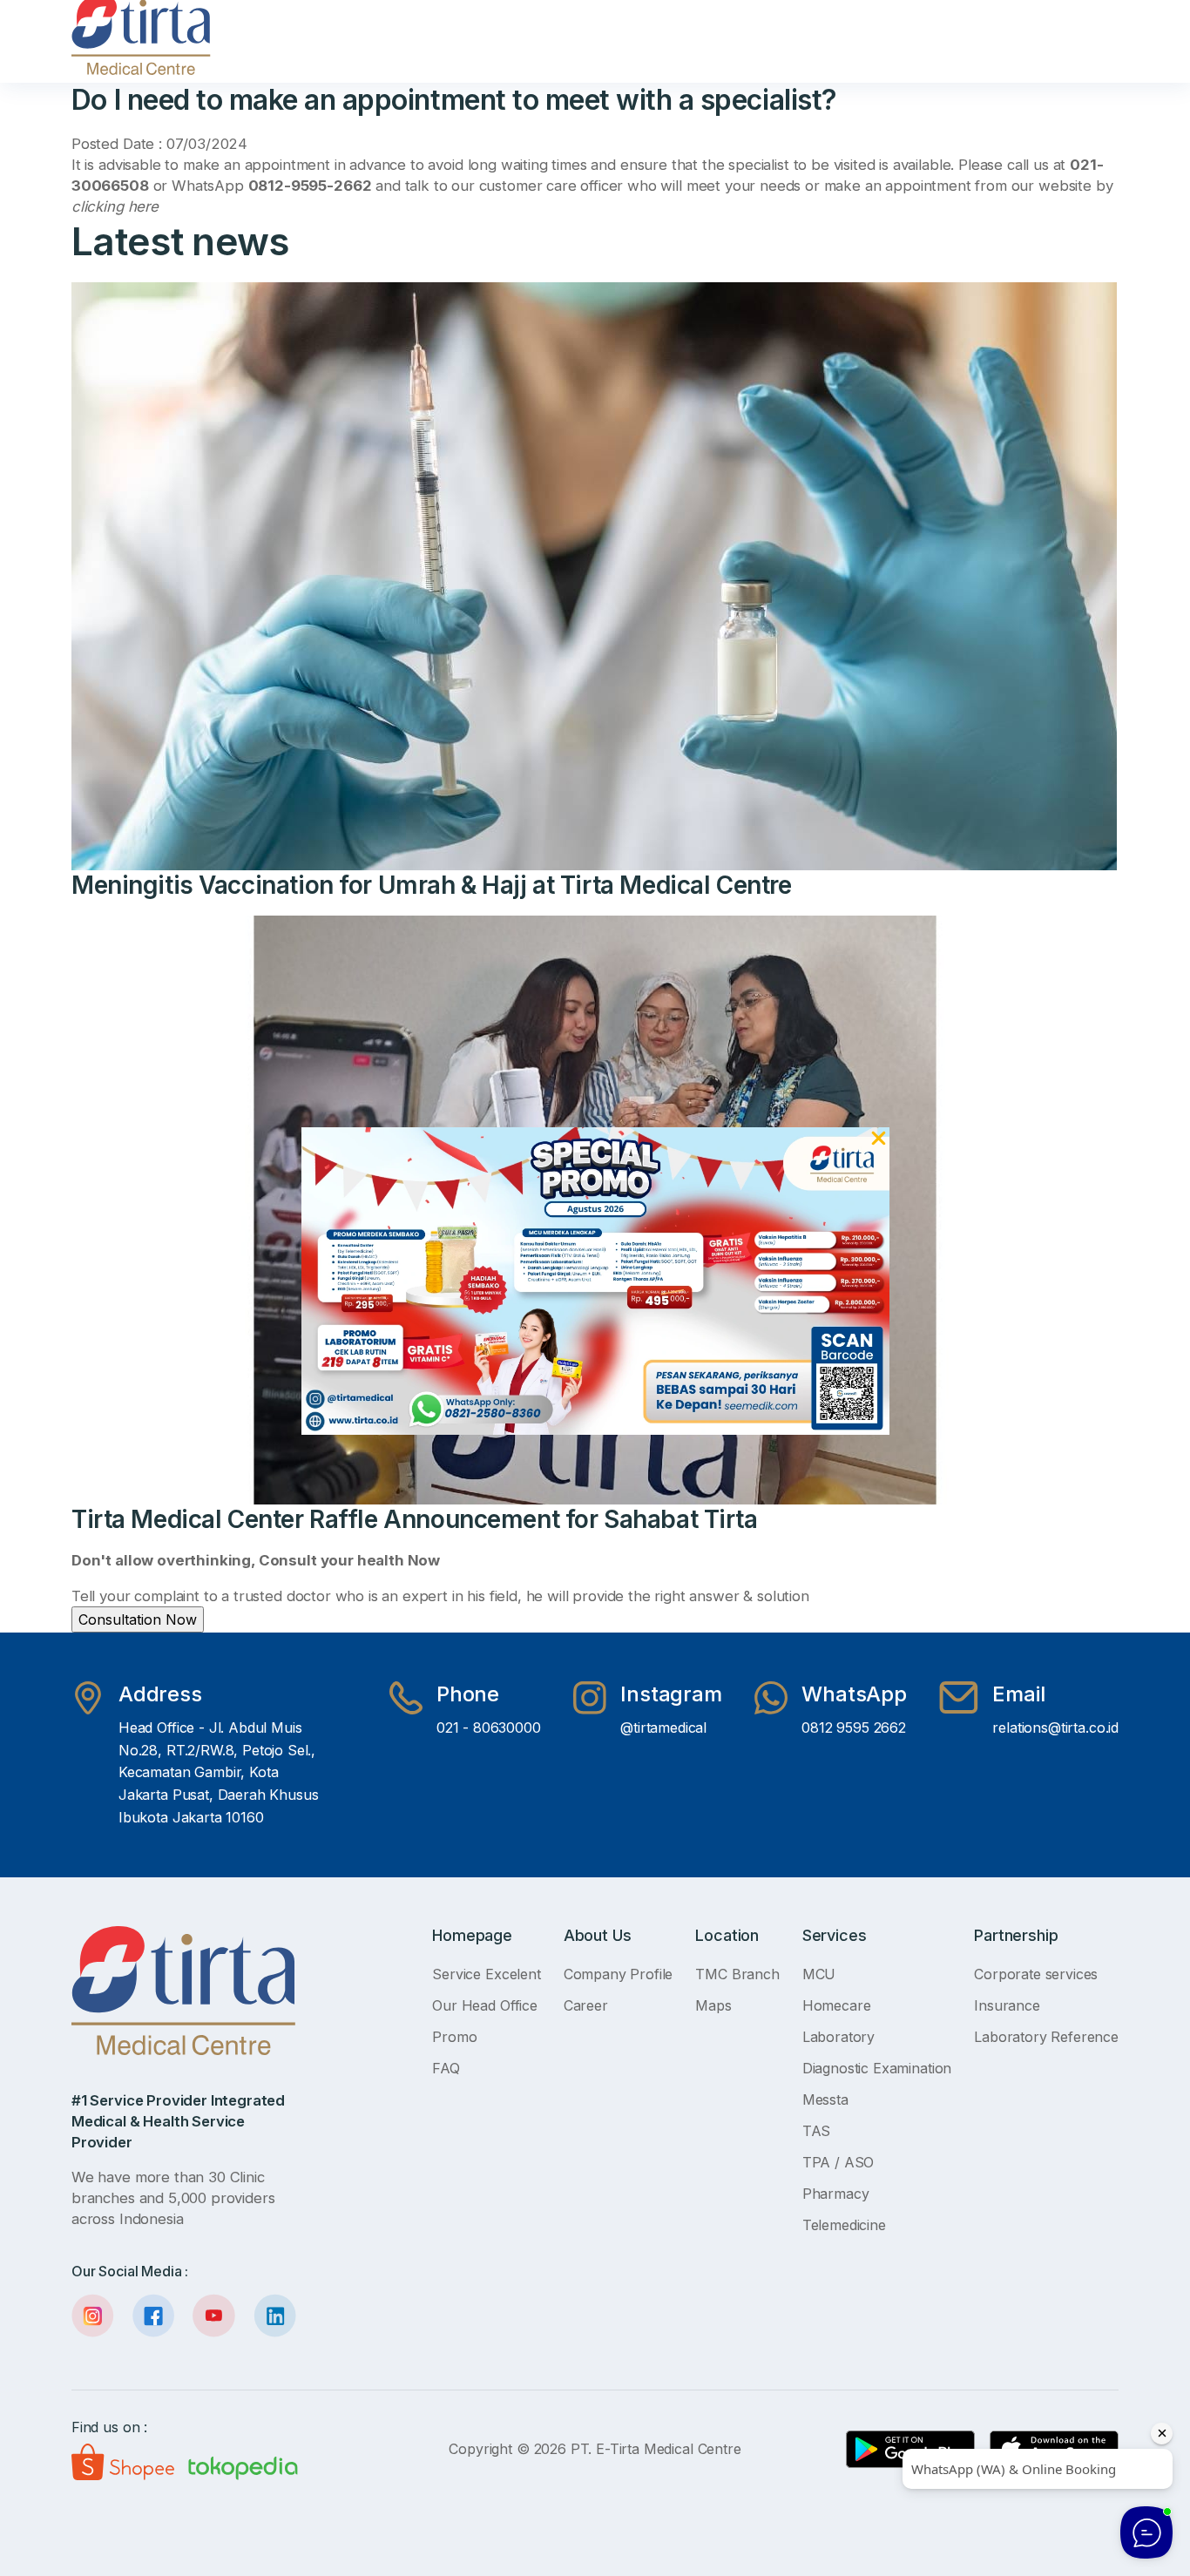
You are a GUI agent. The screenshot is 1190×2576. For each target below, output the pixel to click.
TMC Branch (737, 1974)
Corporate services (1036, 1974)
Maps (713, 2005)
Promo (454, 2037)
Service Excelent (486, 1974)
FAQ (446, 2068)
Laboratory (838, 2037)
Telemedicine (844, 2225)
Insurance (1007, 2005)
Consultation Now (138, 1619)
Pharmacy (836, 2194)
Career (586, 2005)
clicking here (115, 206)
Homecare (837, 2005)
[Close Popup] (879, 1141)
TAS (817, 2131)
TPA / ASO (838, 2162)
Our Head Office (485, 2005)
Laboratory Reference (1046, 2037)
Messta (825, 2099)
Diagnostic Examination (877, 2068)
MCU (819, 1974)
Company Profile (619, 1974)
